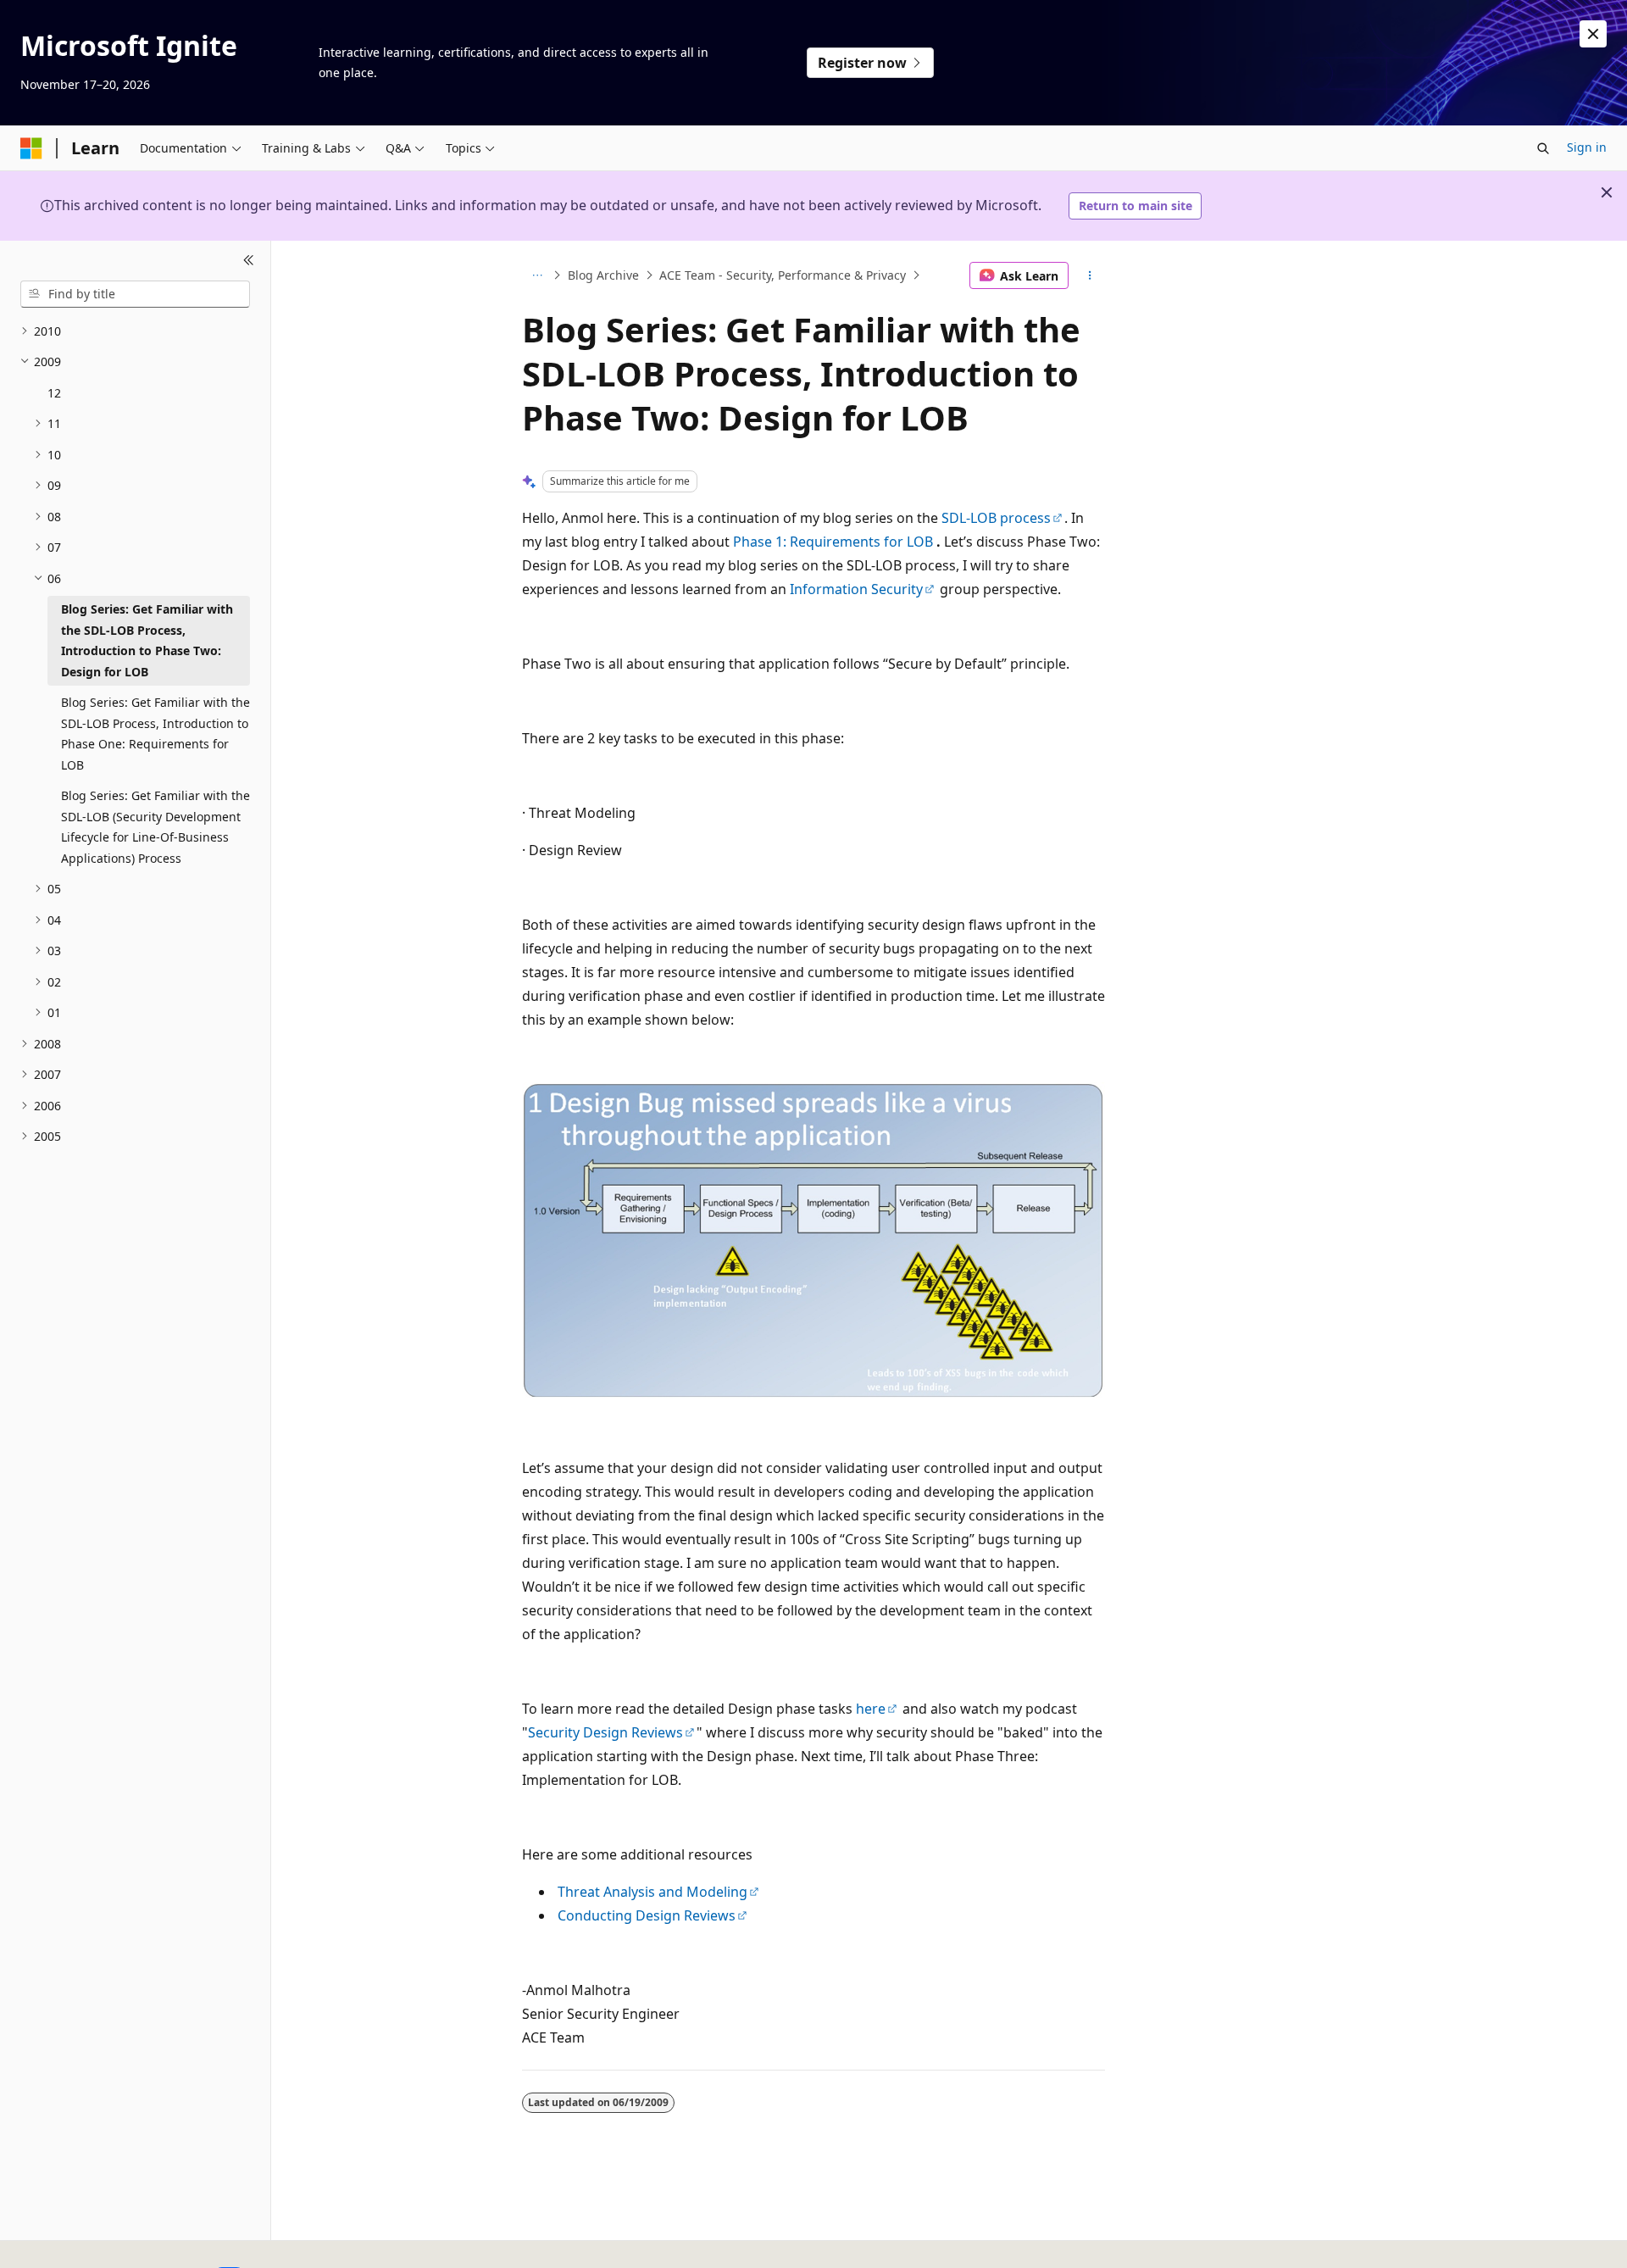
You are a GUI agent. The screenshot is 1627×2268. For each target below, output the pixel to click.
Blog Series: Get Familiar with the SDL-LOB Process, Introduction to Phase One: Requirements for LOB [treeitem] (155, 734)
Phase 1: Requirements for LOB (833, 542)
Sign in (1587, 147)
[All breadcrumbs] (537, 275)
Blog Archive (603, 275)
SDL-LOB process (996, 518)
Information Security (856, 589)
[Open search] (1543, 148)
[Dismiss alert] (1593, 34)
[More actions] (1090, 275)
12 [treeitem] (54, 393)
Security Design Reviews (605, 1732)
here (871, 1709)
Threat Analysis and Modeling (652, 1892)
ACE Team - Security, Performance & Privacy (783, 275)
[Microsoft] (31, 148)
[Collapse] (249, 261)
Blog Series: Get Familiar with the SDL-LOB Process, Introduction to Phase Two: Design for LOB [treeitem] (147, 640)
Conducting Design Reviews (647, 1915)
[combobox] (135, 294)
